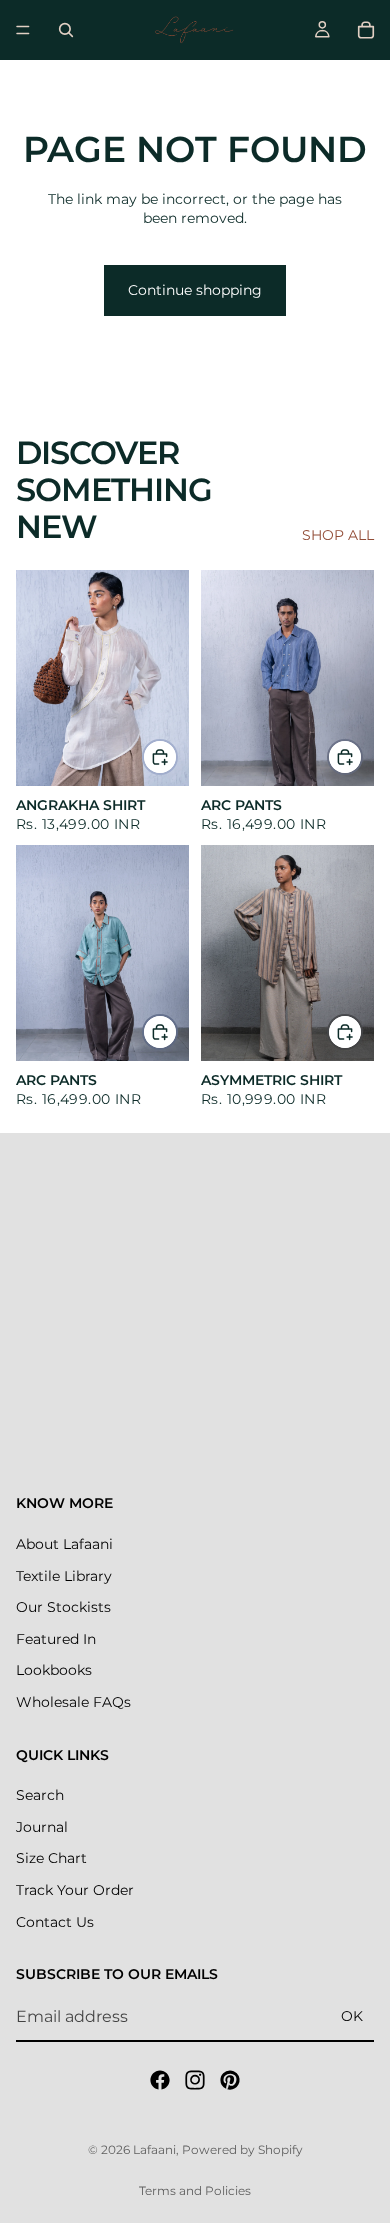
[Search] (66, 30)
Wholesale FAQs (73, 1702)
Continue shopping (195, 290)
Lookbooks (54, 1670)
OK (352, 2016)
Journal (42, 1827)
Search (40, 1795)
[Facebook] (160, 2080)
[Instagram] (195, 2080)
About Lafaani (64, 1544)
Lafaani (154, 2149)
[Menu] (23, 30)
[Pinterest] (230, 2080)
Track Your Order (75, 1890)
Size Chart (51, 1858)
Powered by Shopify (242, 2149)
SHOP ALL (338, 535)
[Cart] (366, 30)
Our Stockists (63, 1607)
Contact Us (55, 1922)
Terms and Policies (195, 2190)
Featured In (56, 1639)
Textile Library (64, 1576)
